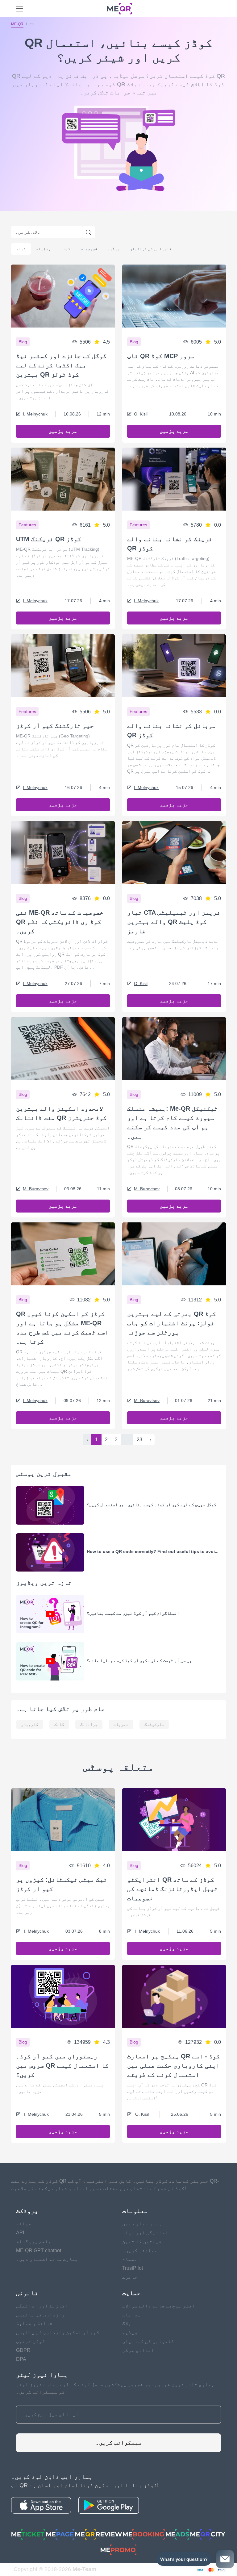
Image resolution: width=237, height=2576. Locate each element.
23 (139, 1440)
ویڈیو (114, 249)
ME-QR (17, 24)
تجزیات (121, 1724)
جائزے (130, 2277)
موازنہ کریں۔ (140, 2250)
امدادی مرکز (138, 2350)
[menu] (19, 9)
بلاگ (127, 2323)
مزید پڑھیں (63, 431)
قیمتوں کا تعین (142, 2242)
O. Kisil (141, 414)
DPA (21, 2359)
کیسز (65, 249)
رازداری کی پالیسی (40, 2315)
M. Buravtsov (36, 1189)
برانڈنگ (89, 1724)
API (20, 2233)
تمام (21, 249)
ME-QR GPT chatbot (39, 2250)
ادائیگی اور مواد (145, 2233)
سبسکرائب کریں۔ (118, 2443)
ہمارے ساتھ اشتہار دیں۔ (47, 2259)
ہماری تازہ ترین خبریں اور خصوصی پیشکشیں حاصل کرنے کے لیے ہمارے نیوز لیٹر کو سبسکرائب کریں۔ (115, 2388)
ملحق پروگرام (34, 2242)
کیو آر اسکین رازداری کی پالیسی (58, 2332)
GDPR (23, 2350)
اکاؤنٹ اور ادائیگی (42, 2306)
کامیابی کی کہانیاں (151, 249)
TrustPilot (133, 2268)
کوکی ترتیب (31, 2341)
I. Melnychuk (35, 414)
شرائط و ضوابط (34, 2323)
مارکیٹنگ (154, 1724)
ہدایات (43, 249)
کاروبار (30, 1724)
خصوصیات (89, 249)
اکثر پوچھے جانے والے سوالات (159, 2306)
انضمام (131, 2259)
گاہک (59, 1724)
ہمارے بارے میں (142, 2224)
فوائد (24, 2224)
